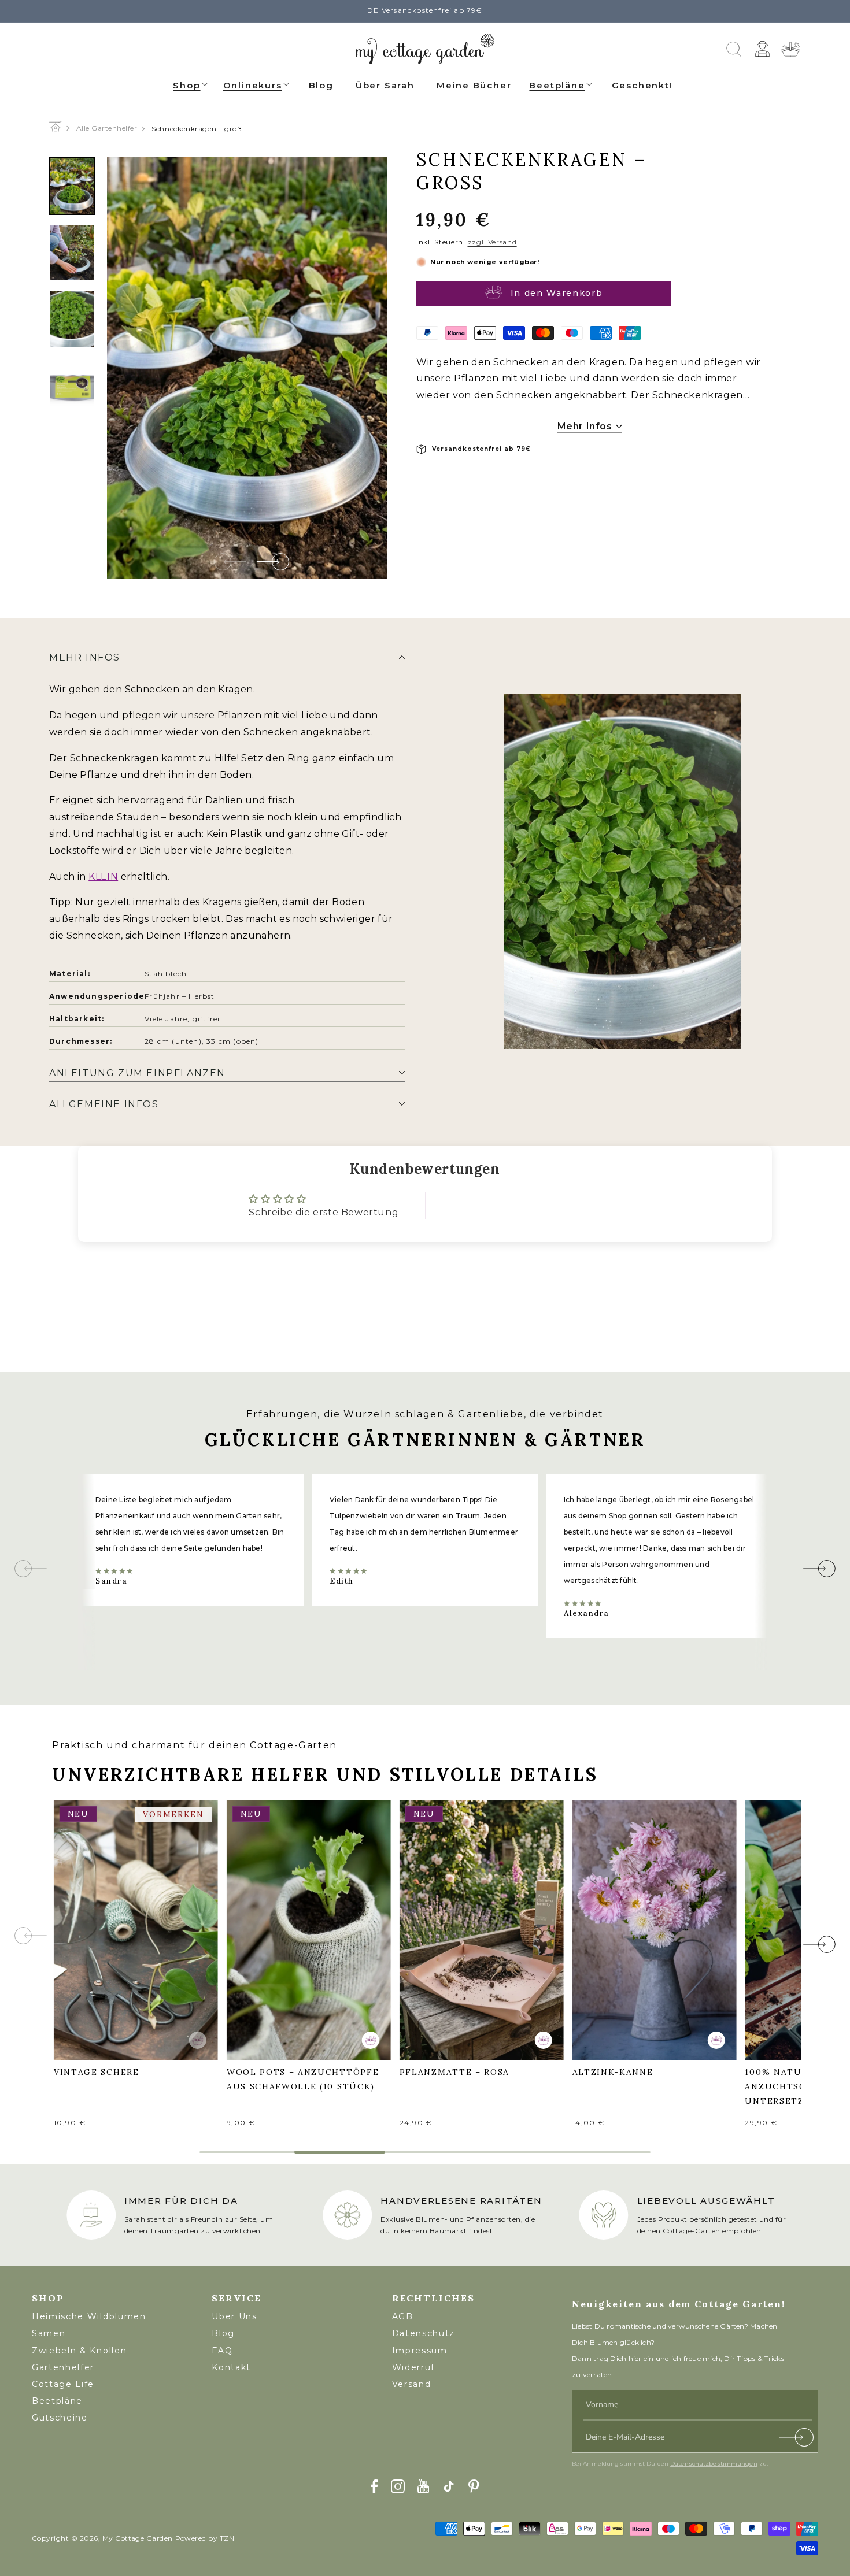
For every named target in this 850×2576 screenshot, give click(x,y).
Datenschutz (424, 2333)
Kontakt (231, 2367)
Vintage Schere (102, 1922)
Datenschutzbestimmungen (714, 2464)
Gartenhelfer (63, 2367)
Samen (49, 2333)
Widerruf (413, 2367)
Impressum (420, 2351)
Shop (186, 85)
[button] (191, 84)
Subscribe (797, 2440)
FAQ (222, 2351)
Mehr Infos (586, 426)
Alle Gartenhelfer (107, 128)
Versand (412, 2384)
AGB (403, 2316)
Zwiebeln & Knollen (79, 2351)
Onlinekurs (253, 85)
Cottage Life (63, 2384)
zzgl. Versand (492, 242)
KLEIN (103, 876)
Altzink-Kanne (619, 1922)
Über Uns (234, 2316)
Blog (223, 2333)
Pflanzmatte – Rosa (460, 1922)
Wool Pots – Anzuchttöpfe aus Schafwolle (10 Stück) (308, 1929)
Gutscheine (60, 2418)
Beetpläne (557, 85)
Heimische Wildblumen (89, 2316)
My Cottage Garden (138, 2538)
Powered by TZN (205, 2538)
